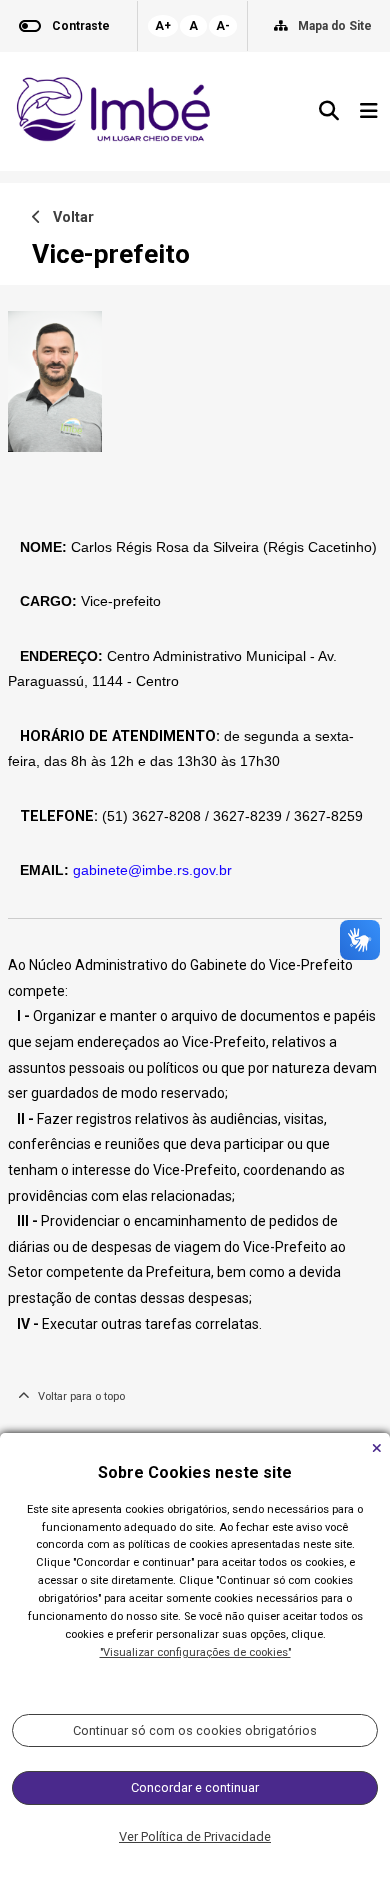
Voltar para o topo (77, 1396)
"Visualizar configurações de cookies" (195, 1652)
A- (223, 26)
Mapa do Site (335, 26)
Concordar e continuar (195, 1787)
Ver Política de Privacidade (195, 1836)
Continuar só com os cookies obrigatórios (195, 1730)
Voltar (67, 217)
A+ (163, 26)
